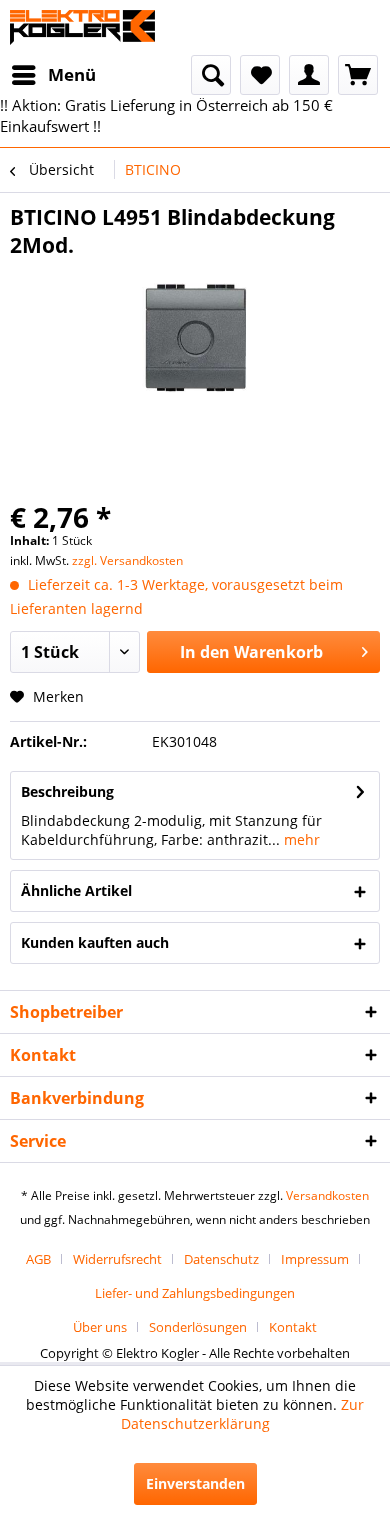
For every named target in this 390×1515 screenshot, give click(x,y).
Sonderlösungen (198, 1327)
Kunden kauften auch (95, 942)
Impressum (315, 1259)
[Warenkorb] (358, 75)
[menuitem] (53, 75)
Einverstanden (195, 1483)
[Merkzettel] (260, 75)
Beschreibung (67, 791)
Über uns (100, 1327)
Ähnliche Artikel (76, 890)
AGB (38, 1259)
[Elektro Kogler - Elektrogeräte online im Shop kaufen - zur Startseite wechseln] (82, 27)
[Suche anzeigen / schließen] (211, 75)
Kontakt (293, 1327)
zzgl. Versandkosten (127, 560)
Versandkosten (327, 1195)
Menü (72, 74)
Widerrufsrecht (117, 1259)
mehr (300, 839)
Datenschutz (221, 1259)
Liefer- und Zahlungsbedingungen (195, 1293)
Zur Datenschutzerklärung (243, 1414)
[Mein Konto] (309, 75)
